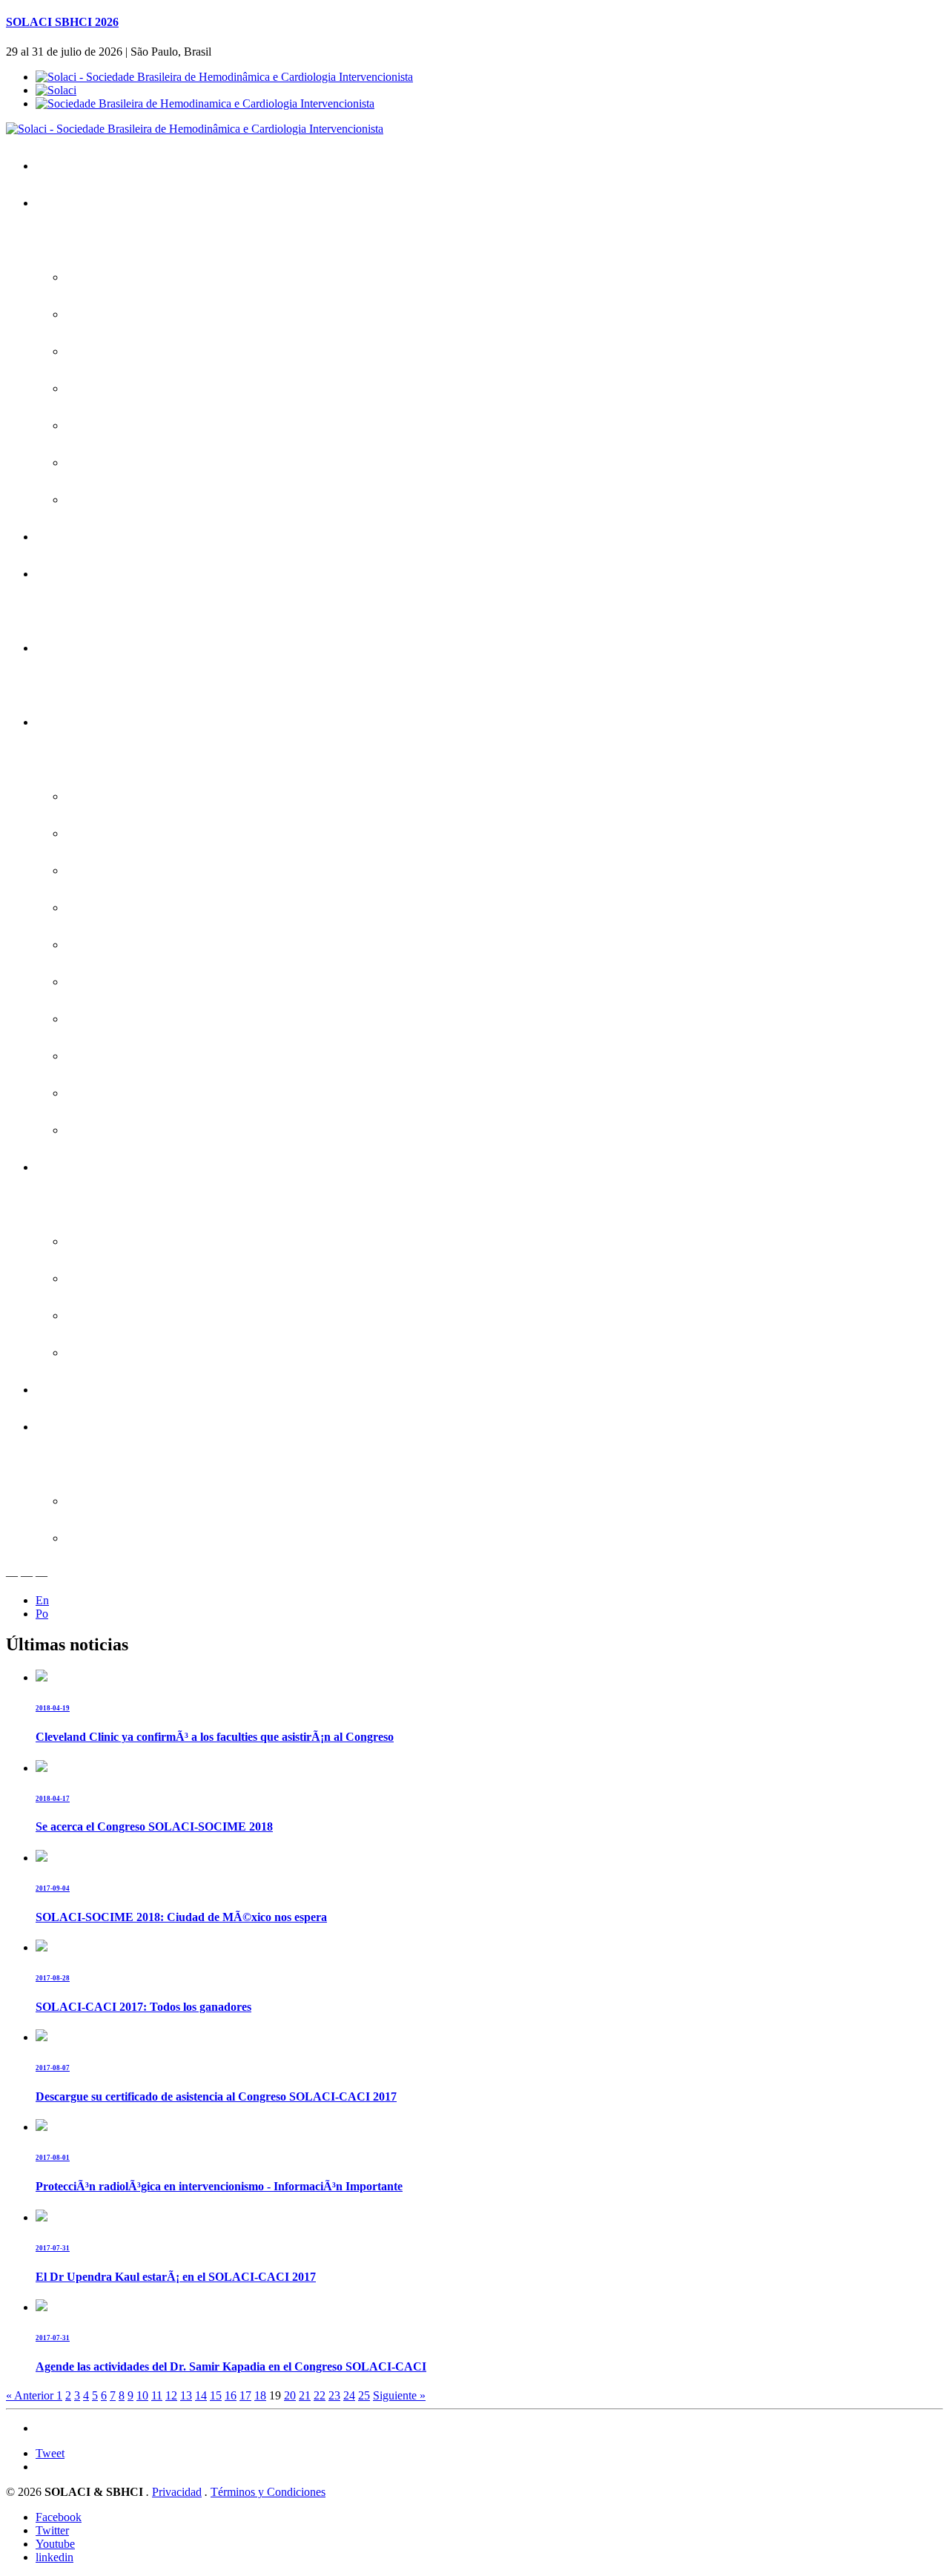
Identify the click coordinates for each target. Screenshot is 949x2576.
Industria (68, 1167)
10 (142, 2395)
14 (201, 2395)
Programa (72, 722)
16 (231, 2395)
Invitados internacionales (137, 833)
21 (305, 2395)
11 (157, 2395)
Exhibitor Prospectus (128, 1278)
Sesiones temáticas (125, 1019)
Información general (125, 388)
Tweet (50, 2453)
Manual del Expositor (128, 1315)
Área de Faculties (90, 1427)
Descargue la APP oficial (137, 314)
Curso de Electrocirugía (134, 1093)
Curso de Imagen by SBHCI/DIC (156, 1130)
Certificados (76, 648)
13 (186, 2395)
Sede (90, 462)
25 (364, 2395)
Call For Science (87, 574)
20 (290, 2395)
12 (171, 2395)
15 (216, 2395)
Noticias (97, 500)
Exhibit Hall (104, 1353)
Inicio (60, 166)
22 (320, 2395)
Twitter (52, 2530)
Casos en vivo (112, 907)
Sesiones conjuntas (125, 870)
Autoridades (106, 425)
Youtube (55, 2544)
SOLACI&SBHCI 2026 (102, 203)
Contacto (69, 1390)
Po (42, 1614)
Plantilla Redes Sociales (135, 1538)
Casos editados (115, 945)
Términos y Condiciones (268, 2492)
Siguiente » (399, 2395)
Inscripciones (80, 537)
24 (349, 2395)
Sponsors (100, 1241)
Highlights (101, 351)
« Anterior (31, 2395)
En (42, 1600)
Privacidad (177, 2492)
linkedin (54, 2557)
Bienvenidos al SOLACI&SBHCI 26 (162, 277)
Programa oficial (116, 796)
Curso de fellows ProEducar (145, 1056)
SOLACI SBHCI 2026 (62, 22)
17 (245, 2395)
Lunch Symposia (118, 982)
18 (260, 2395)
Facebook (59, 2517)
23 (334, 2395)
